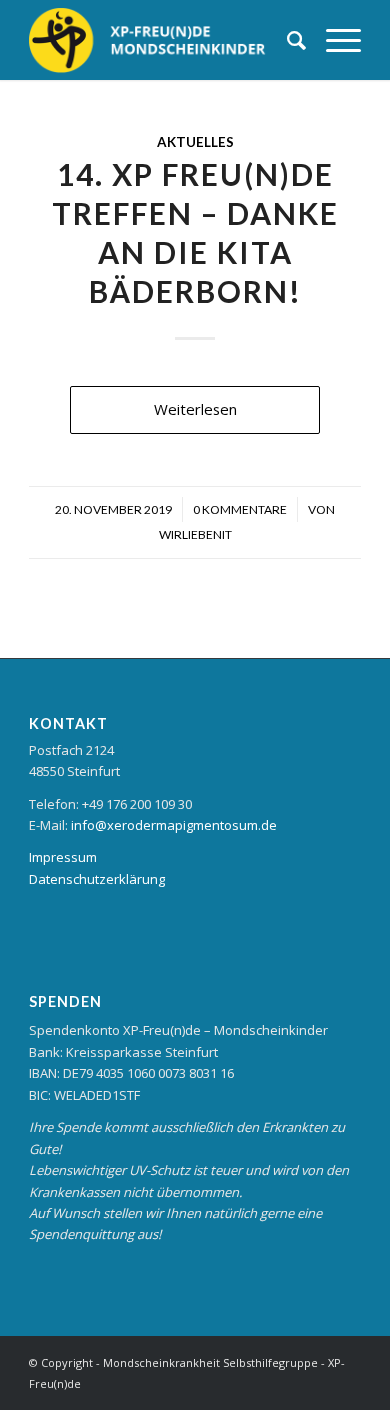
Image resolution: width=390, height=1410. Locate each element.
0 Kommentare (240, 509)
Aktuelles (195, 142)
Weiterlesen (195, 409)
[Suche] (286, 40)
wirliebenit (195, 534)
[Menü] (333, 40)
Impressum (63, 857)
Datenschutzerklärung (97, 879)
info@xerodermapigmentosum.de (174, 825)
